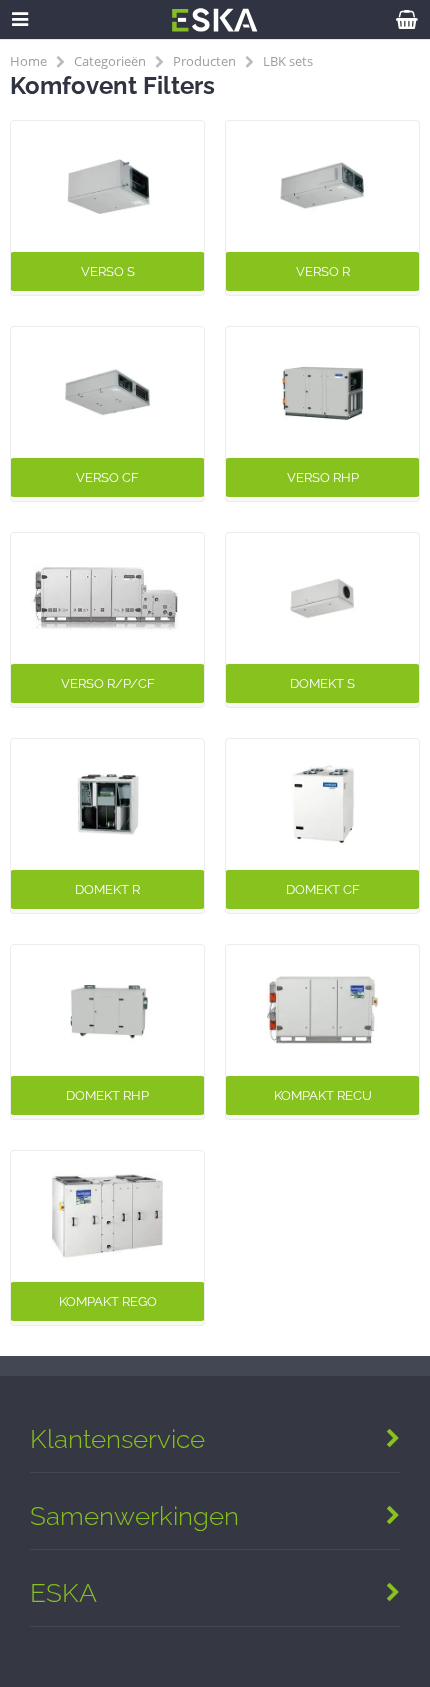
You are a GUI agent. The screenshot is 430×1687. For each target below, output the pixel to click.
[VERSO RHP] (322, 392)
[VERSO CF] (107, 392)
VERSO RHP (323, 477)
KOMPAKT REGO (108, 1301)
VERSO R (323, 271)
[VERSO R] (322, 186)
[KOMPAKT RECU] (322, 1010)
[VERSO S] (107, 186)
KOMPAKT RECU (323, 1095)
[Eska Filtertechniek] (215, 26)
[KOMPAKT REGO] (107, 1216)
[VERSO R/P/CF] (107, 598)
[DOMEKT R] (107, 804)
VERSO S (108, 271)
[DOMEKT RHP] (107, 1010)
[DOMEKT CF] (322, 804)
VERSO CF (107, 477)
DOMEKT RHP (107, 1095)
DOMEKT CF (323, 889)
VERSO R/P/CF (108, 683)
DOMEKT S (322, 683)
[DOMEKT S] (322, 598)
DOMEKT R (107, 889)
